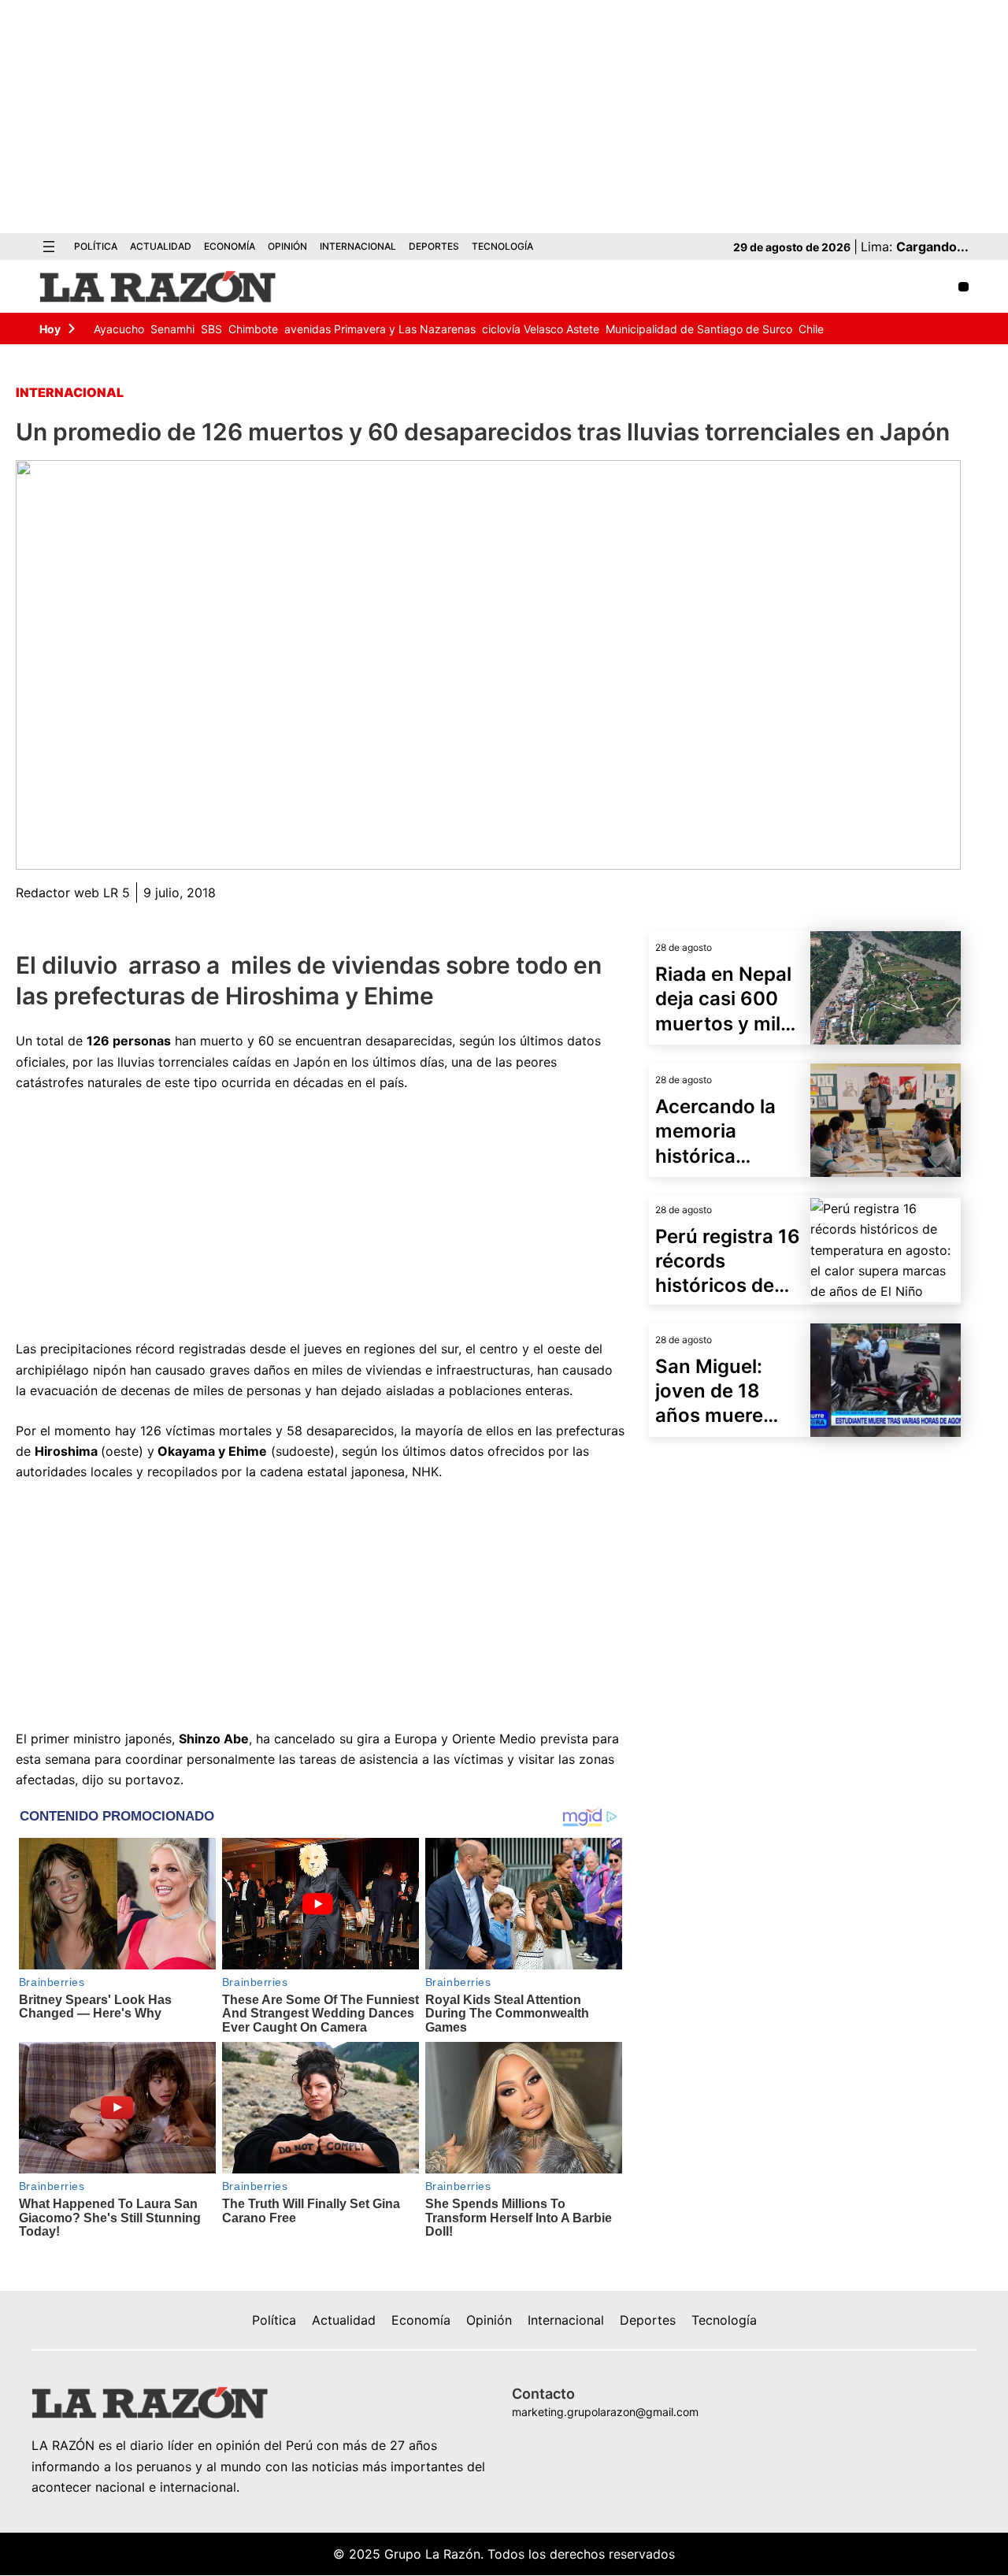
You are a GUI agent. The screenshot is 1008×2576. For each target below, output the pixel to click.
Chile (811, 329)
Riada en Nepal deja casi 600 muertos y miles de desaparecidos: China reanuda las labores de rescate (728, 999)
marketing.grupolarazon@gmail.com (605, 2412)
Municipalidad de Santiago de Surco (699, 329)
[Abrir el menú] (49, 247)
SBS (211, 329)
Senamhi (172, 329)
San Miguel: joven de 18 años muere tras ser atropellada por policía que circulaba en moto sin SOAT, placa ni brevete (728, 1392)
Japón (309, 1062)
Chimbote (253, 329)
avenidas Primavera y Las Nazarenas (380, 329)
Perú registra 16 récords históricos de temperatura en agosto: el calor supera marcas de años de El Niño (728, 1262)
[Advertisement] (504, 117)
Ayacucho (119, 329)
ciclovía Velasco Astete (541, 329)
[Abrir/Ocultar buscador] (964, 287)
